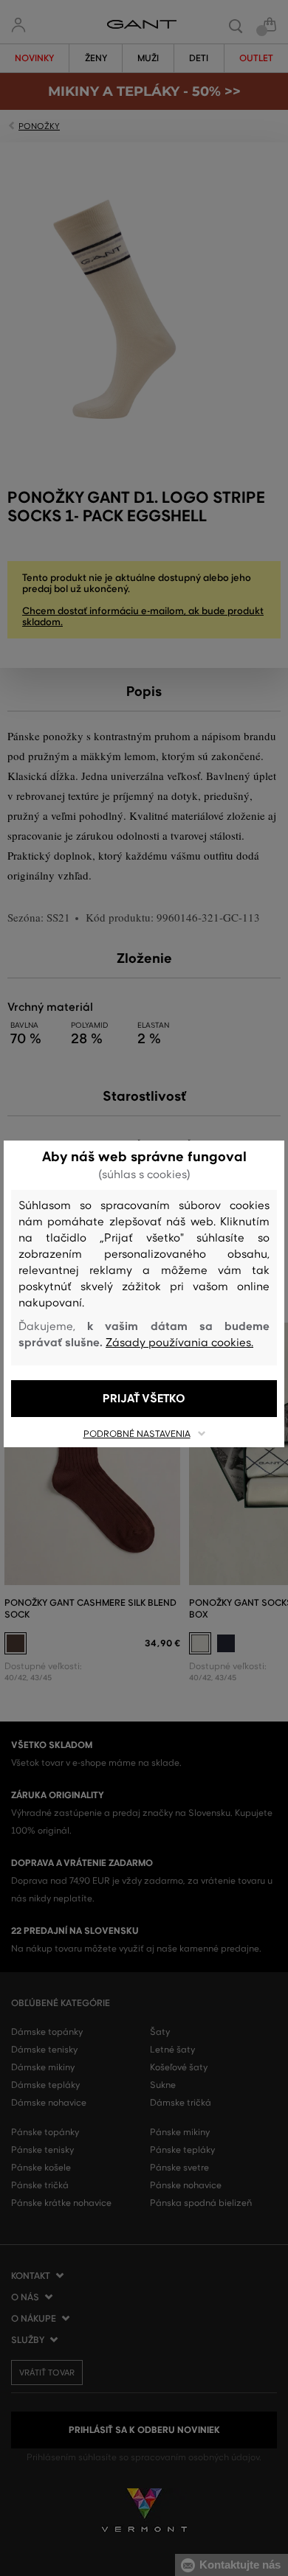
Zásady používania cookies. (179, 1343)
